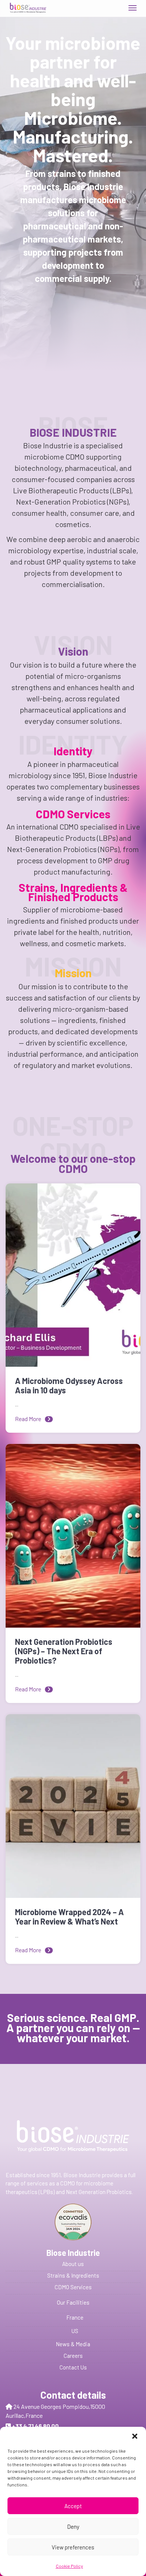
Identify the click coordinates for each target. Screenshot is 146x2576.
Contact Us (73, 2367)
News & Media (73, 2344)
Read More (28, 1419)
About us (73, 2264)
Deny (73, 2527)
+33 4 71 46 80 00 (35, 2426)
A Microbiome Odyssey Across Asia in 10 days (69, 1385)
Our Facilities (73, 2302)
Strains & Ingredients (73, 2275)
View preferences (73, 2547)
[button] (135, 2436)
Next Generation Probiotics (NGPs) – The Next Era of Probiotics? (64, 1651)
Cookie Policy (69, 2566)
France (75, 2317)
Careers (73, 2356)
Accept (73, 2506)
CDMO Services (73, 2287)
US (75, 2331)
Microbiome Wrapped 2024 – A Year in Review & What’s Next (69, 1917)
